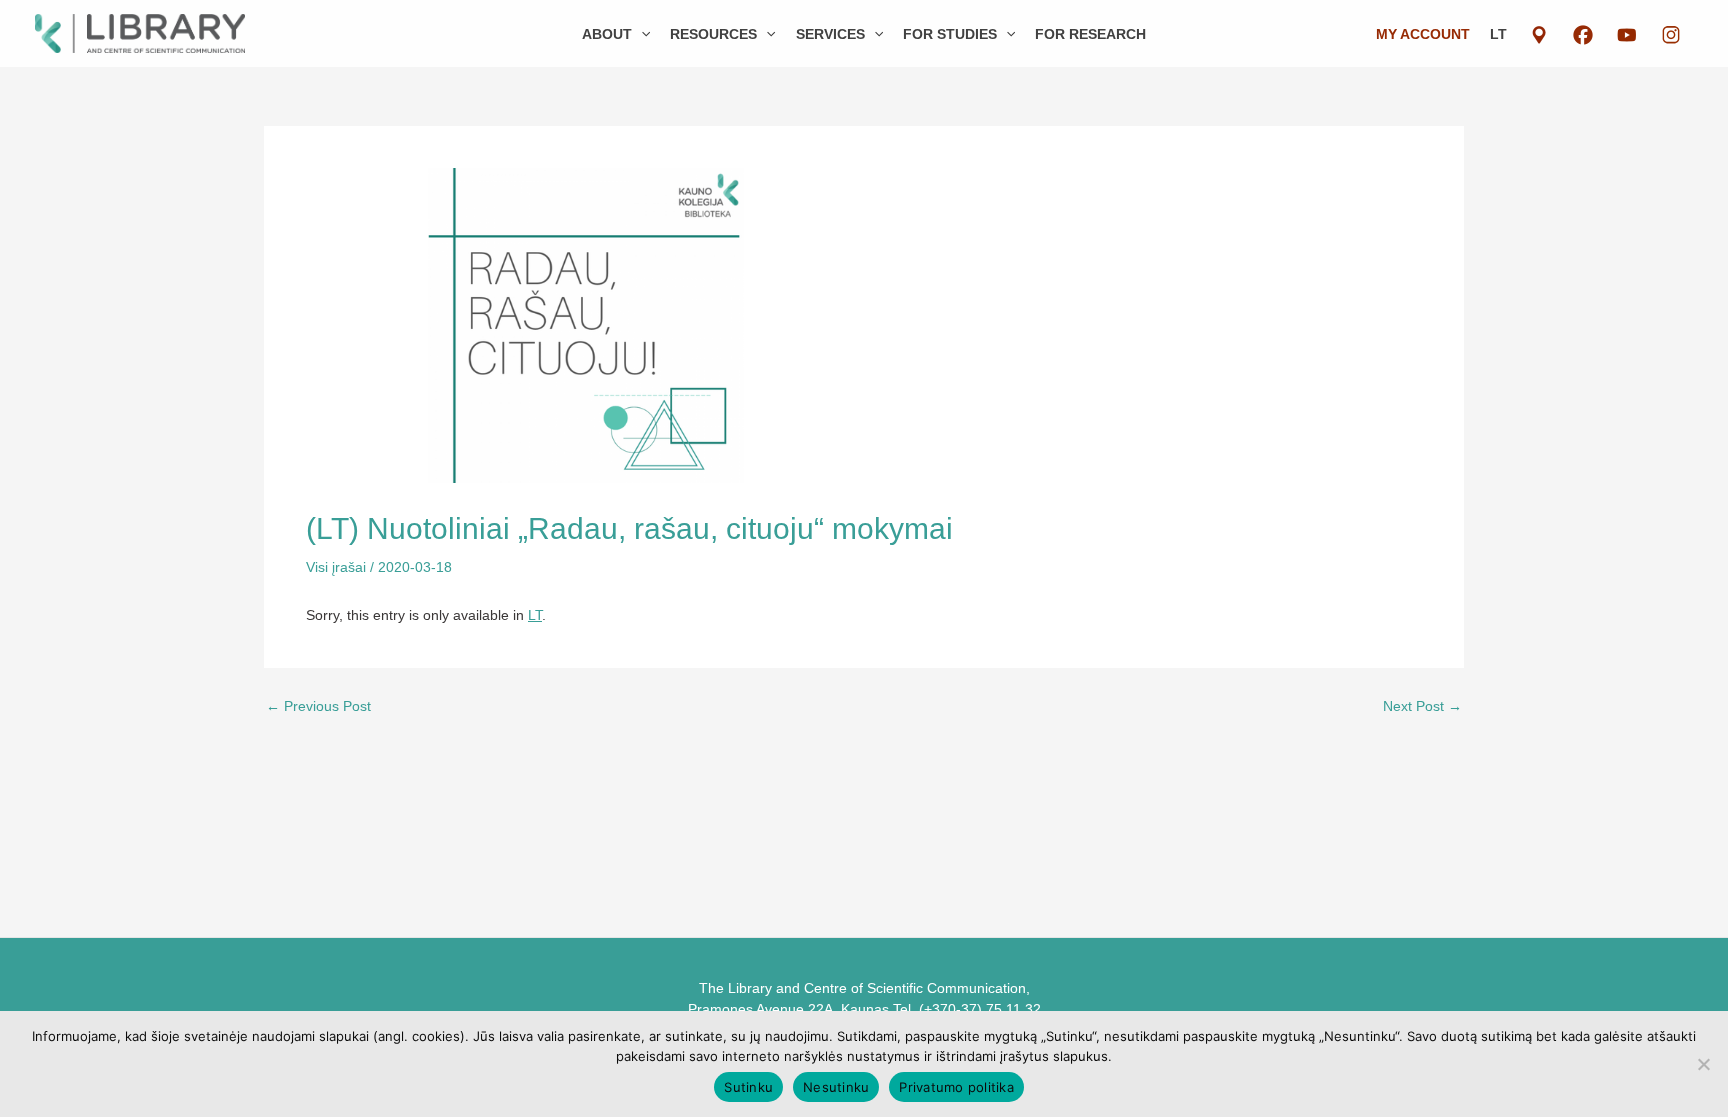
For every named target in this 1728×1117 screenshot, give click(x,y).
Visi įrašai (336, 567)
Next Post (1422, 706)
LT (1498, 34)
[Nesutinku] (1703, 1064)
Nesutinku (836, 1087)
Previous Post (318, 706)
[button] (641, 34)
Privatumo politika (956, 1087)
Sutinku (748, 1087)
